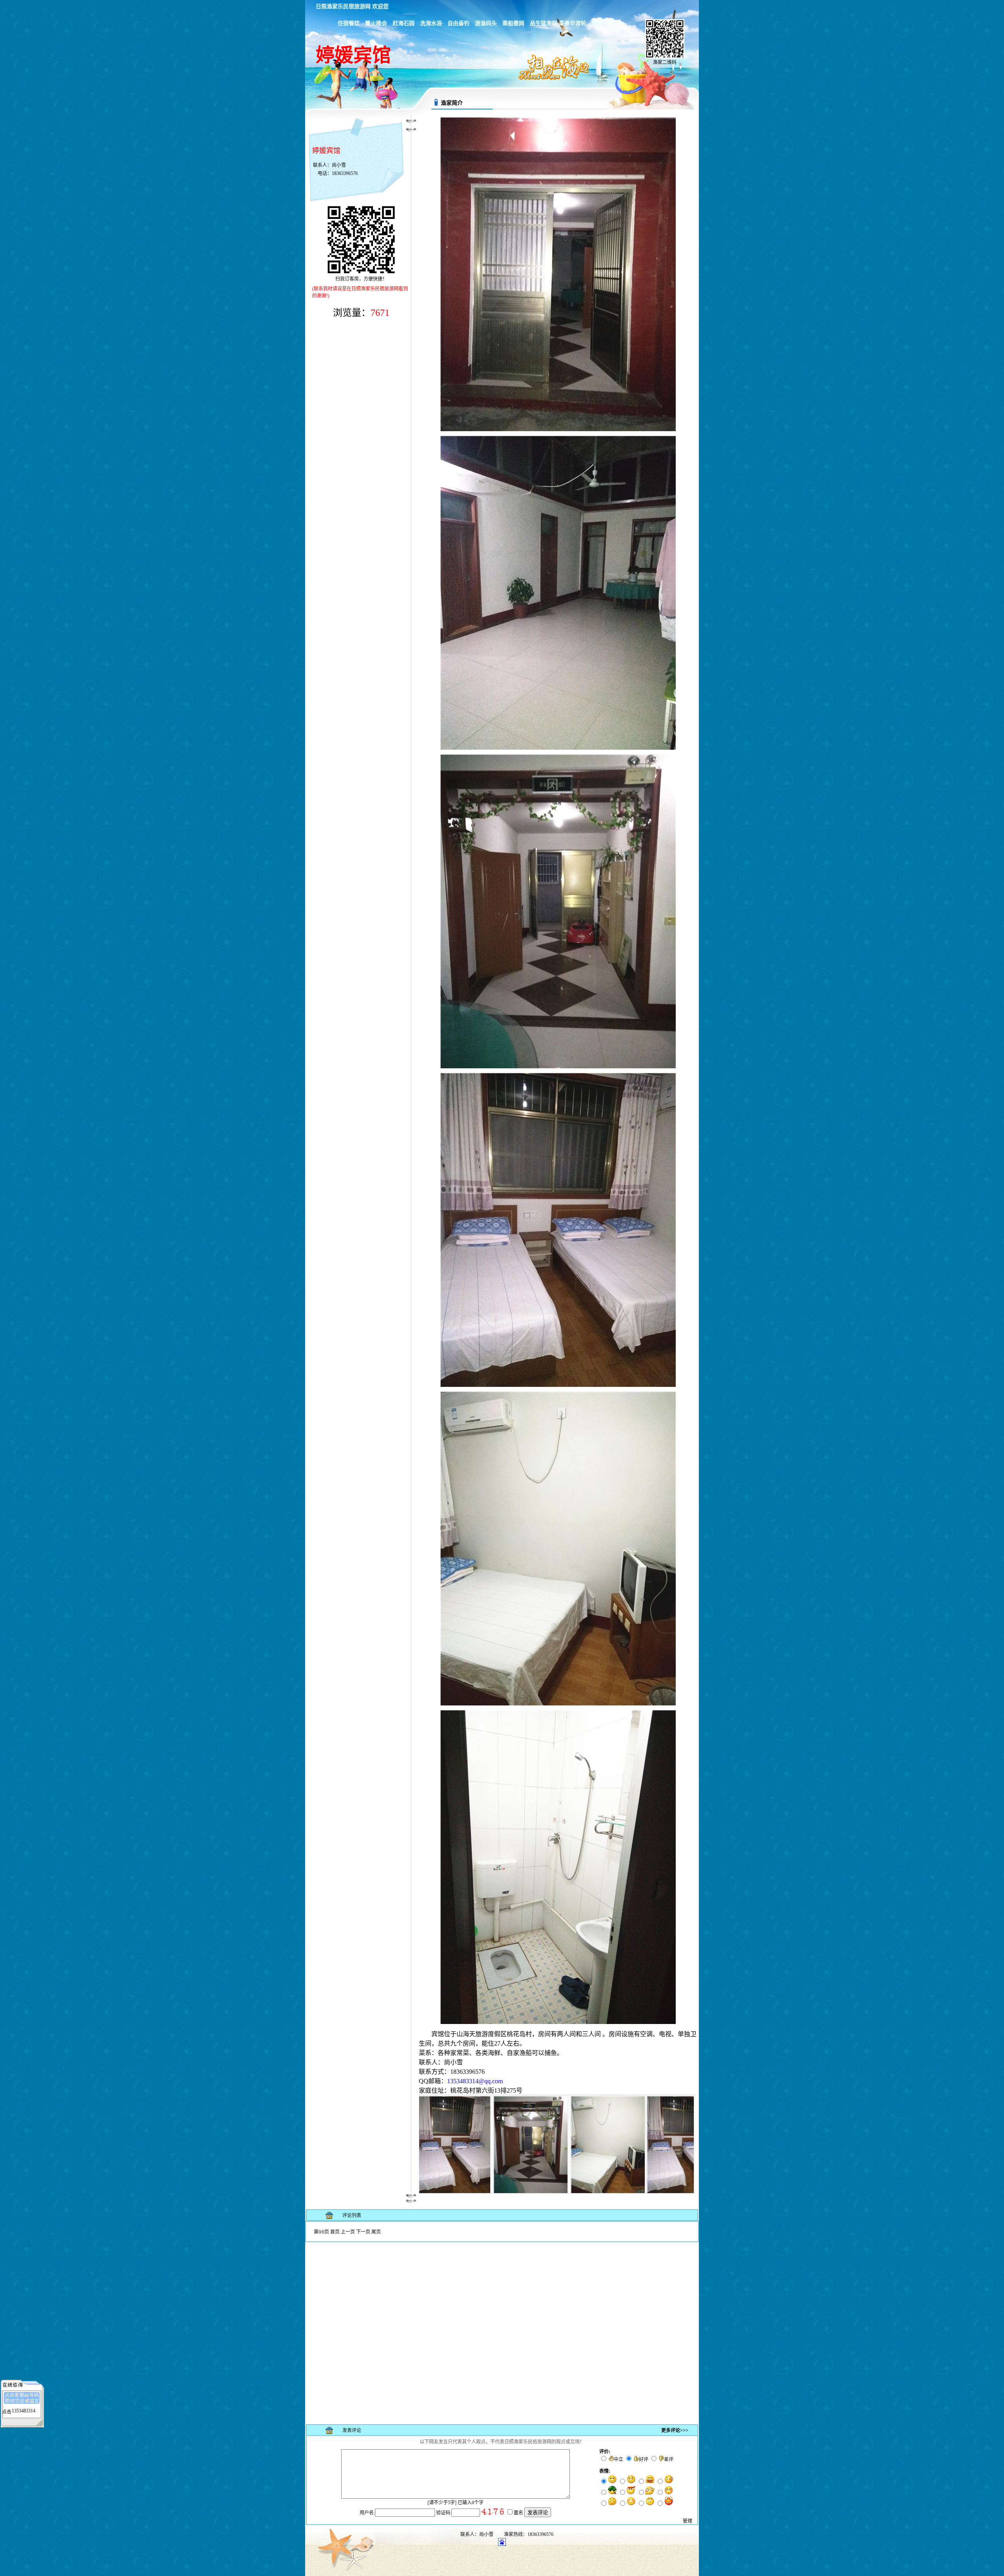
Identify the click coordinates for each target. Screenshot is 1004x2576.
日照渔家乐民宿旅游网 (343, 6)
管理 (688, 2521)
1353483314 (24, 2411)
